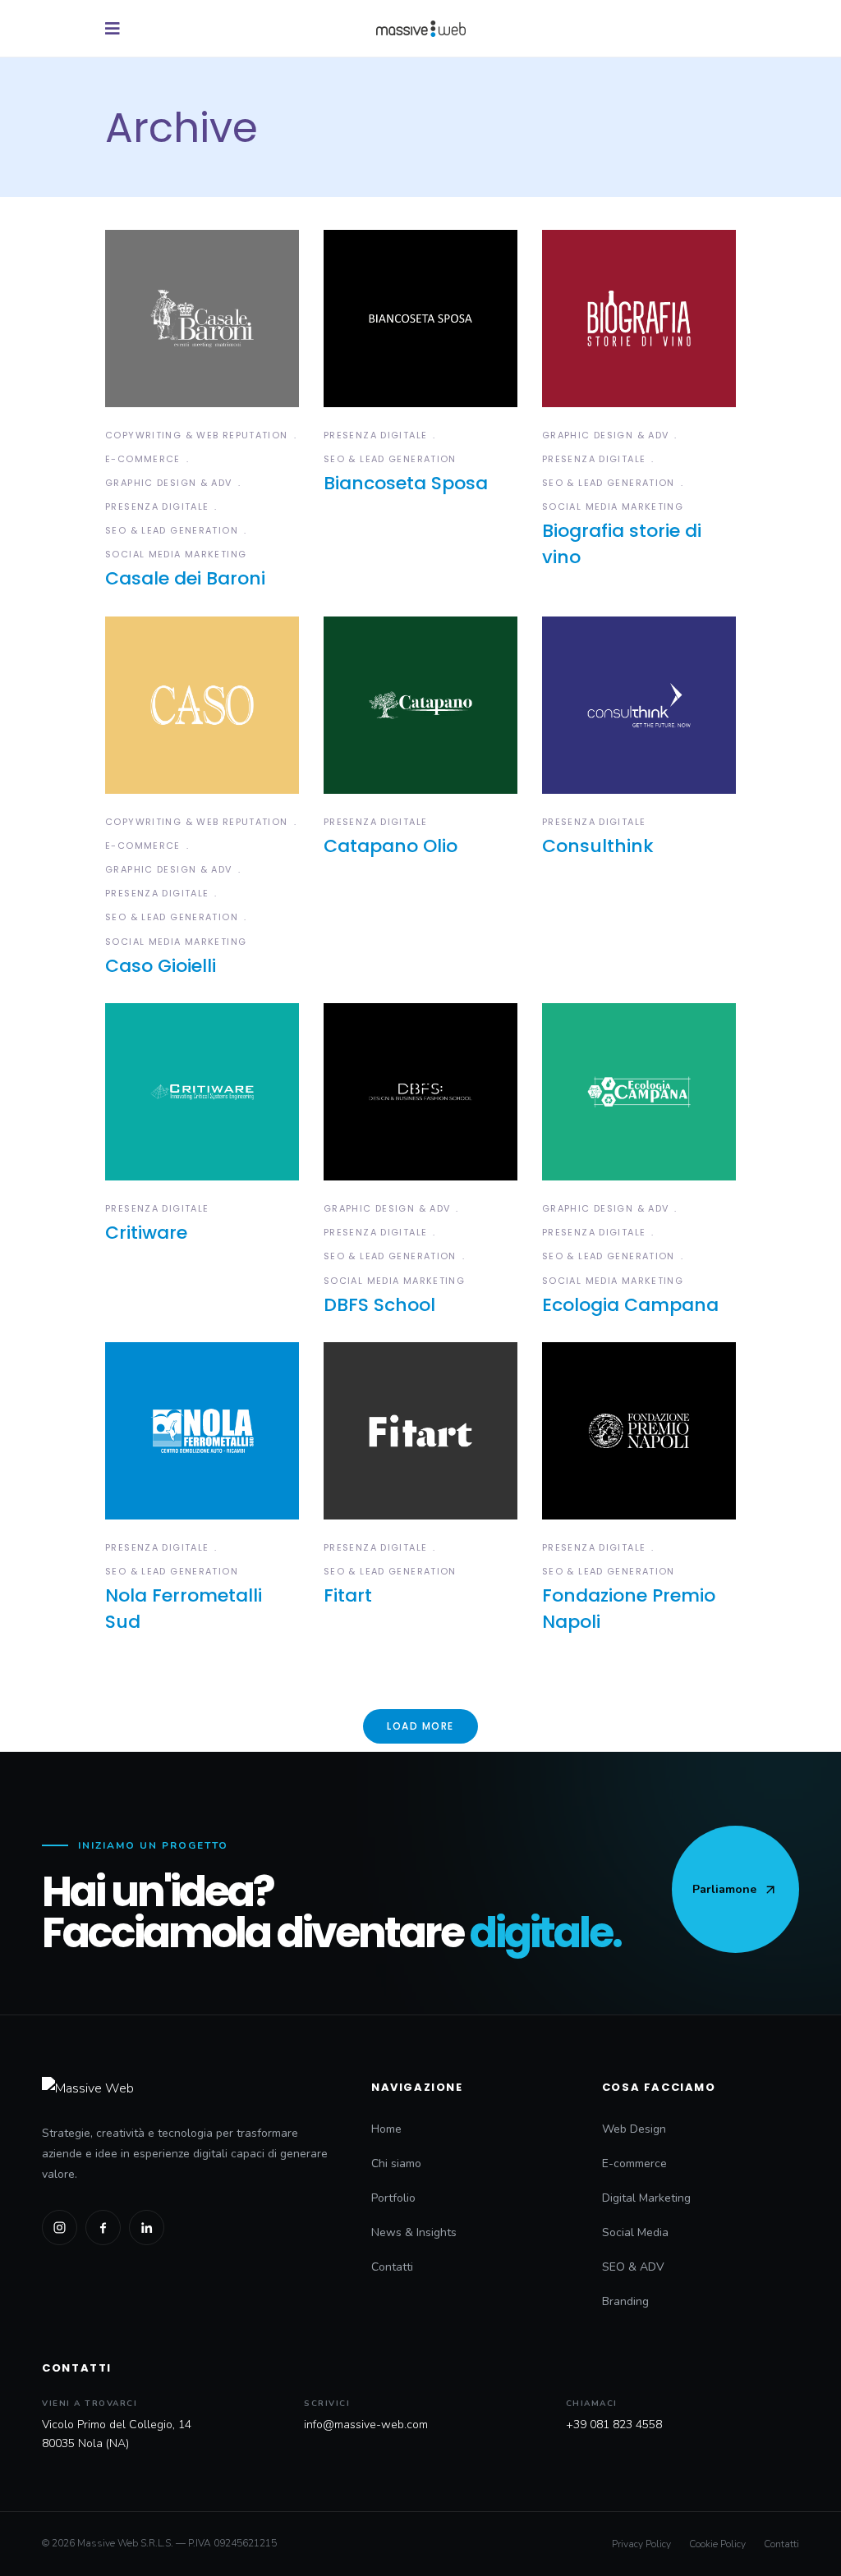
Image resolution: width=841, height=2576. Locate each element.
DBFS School (379, 1305)
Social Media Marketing (176, 554)
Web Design (634, 2129)
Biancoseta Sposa (406, 483)
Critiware (146, 1233)
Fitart (348, 1595)
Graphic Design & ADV (169, 483)
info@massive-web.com (366, 2425)
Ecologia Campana (630, 1305)
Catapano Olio (391, 846)
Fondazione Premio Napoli (629, 1609)
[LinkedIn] (147, 2228)
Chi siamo (396, 2163)
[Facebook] (103, 2228)
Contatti (392, 2267)
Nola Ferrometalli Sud (184, 1609)
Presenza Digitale (157, 506)
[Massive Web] (190, 2088)
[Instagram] (60, 2228)
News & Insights (414, 2232)
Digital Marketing (646, 2198)
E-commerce (143, 459)
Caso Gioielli (161, 966)
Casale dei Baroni (185, 578)
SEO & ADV (633, 2267)
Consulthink (598, 846)
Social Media (635, 2232)
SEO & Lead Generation (172, 530)
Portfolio (393, 2198)
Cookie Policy (717, 2544)
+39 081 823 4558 (614, 2425)
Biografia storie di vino (622, 544)
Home (386, 2129)
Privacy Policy (641, 2544)
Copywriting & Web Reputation (197, 435)
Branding (625, 2301)
